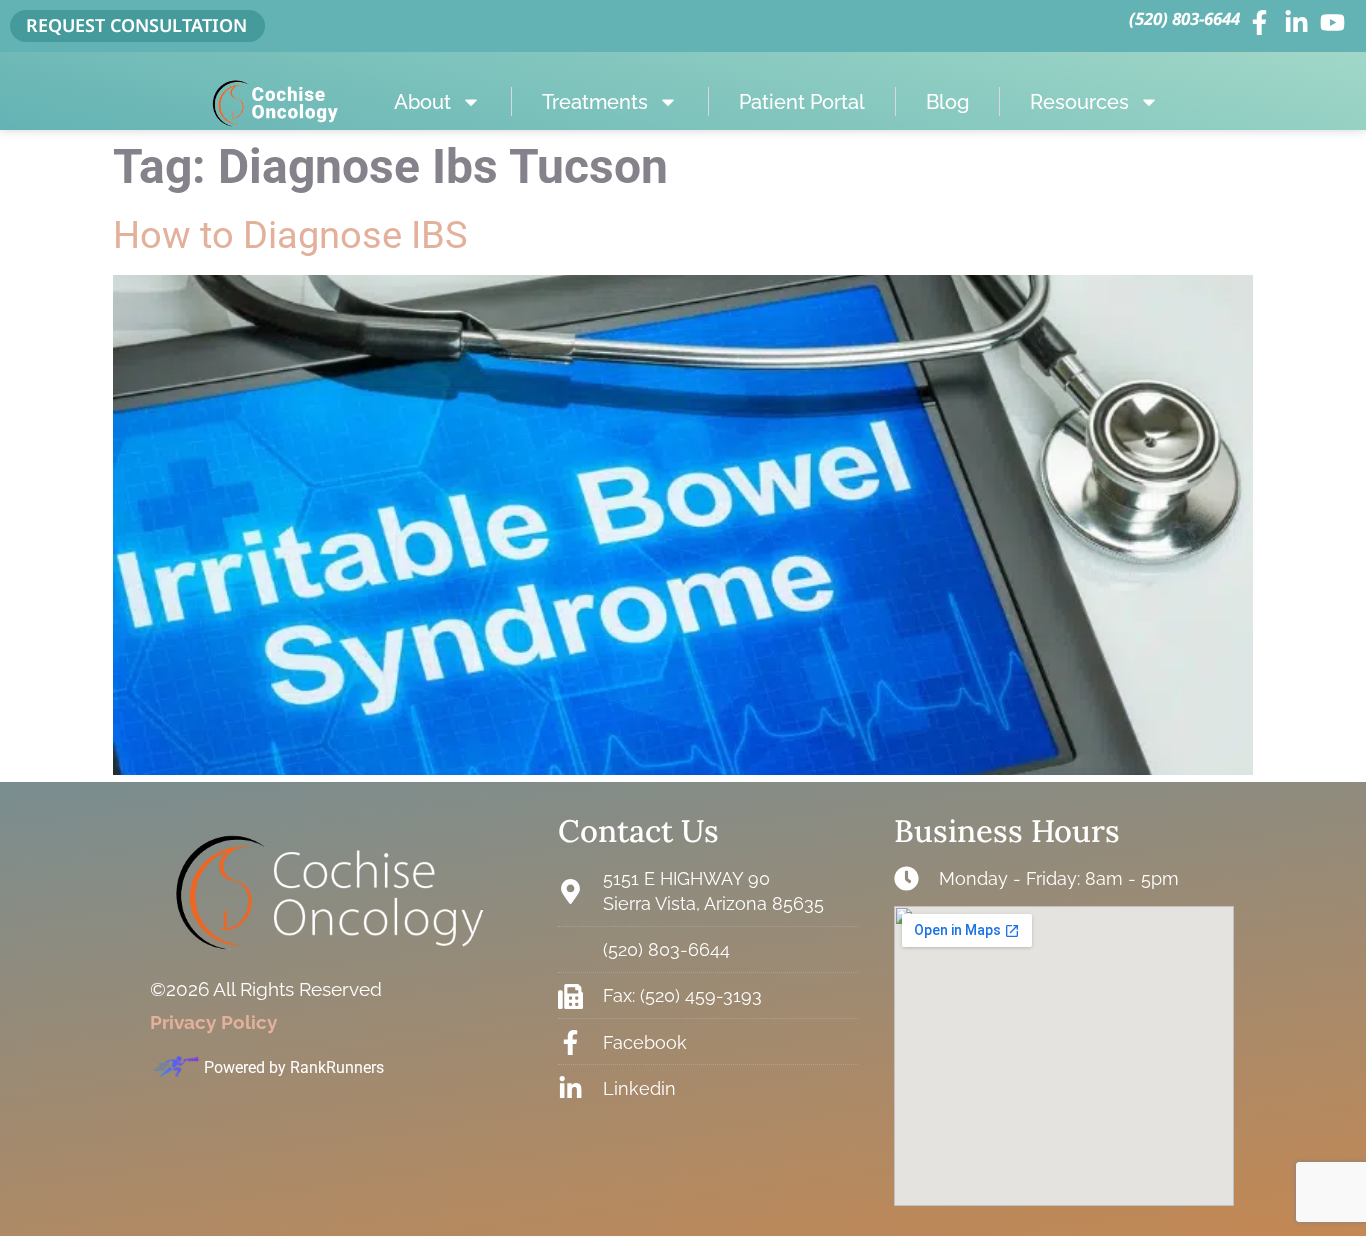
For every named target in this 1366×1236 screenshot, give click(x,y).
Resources (1079, 102)
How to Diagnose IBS (290, 235)
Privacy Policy (213, 1022)
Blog (947, 102)
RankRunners (337, 1067)
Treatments (595, 102)
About (422, 102)
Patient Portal (802, 102)
